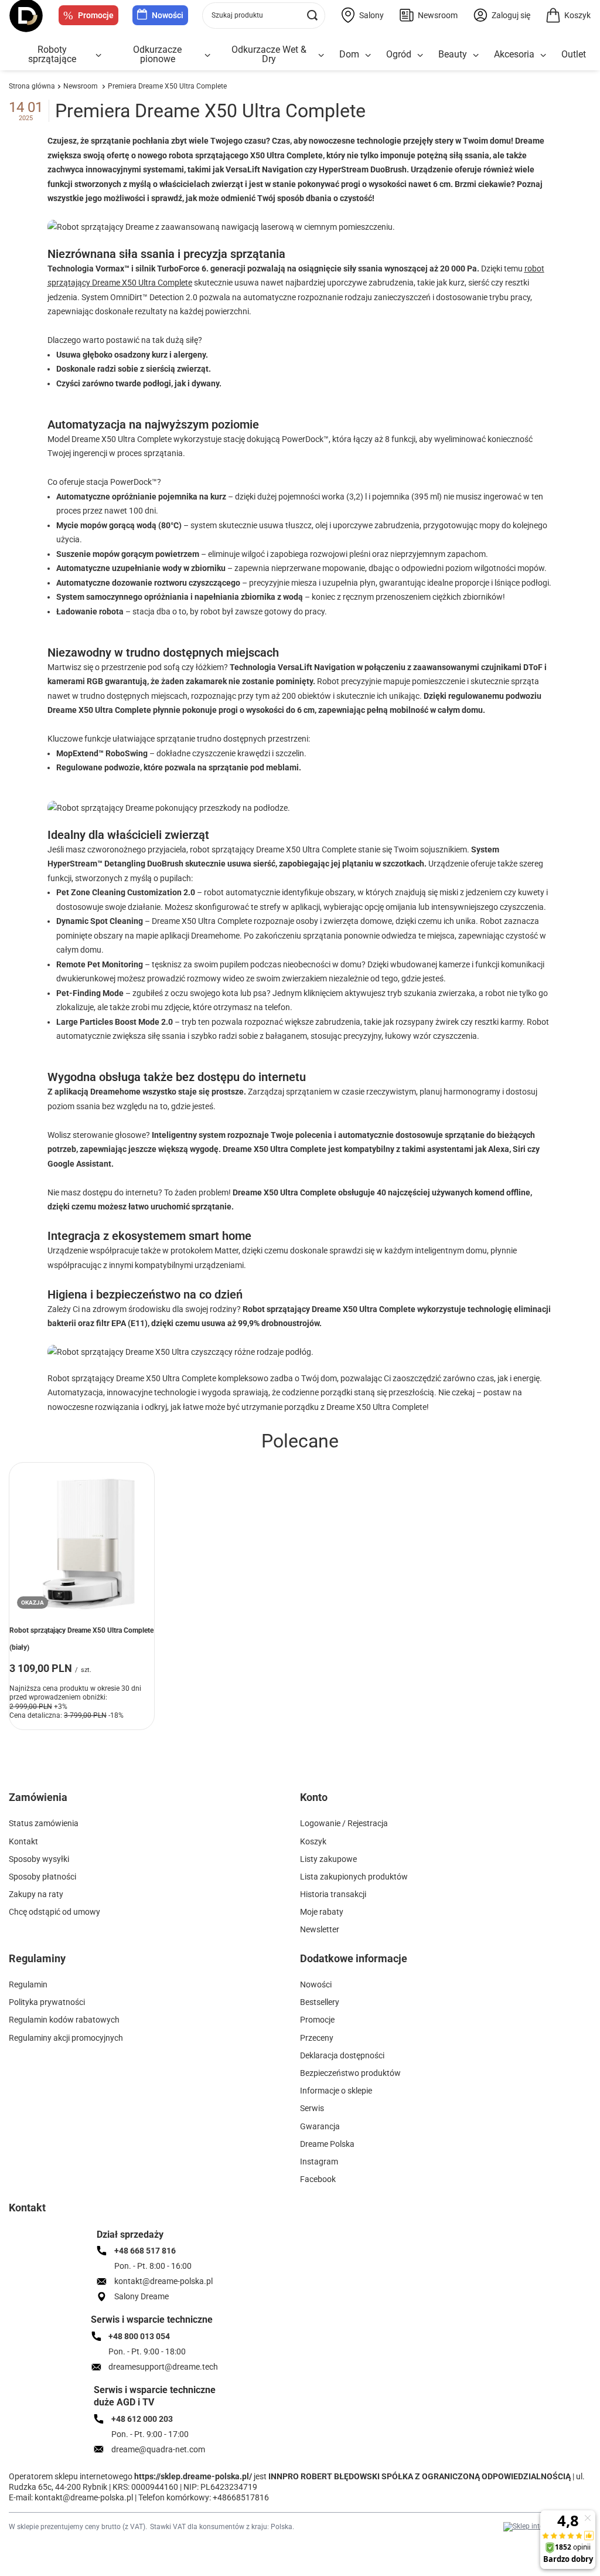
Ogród (399, 54)
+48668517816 (241, 2497)
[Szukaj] (312, 16)
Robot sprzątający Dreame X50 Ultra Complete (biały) (81, 1639)
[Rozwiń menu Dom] (368, 55)
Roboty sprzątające (52, 54)
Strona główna (32, 86)
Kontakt (27, 2208)
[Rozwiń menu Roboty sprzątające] (98, 55)
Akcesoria (514, 54)
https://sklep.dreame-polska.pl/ (193, 2476)
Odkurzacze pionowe (157, 54)
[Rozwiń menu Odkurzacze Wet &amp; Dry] (321, 55)
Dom (349, 54)
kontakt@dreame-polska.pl (84, 2497)
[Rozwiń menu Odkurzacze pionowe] (207, 55)
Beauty (453, 54)
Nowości (168, 15)
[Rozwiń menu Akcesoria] (543, 55)
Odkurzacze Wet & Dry (269, 54)
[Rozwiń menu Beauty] (476, 55)
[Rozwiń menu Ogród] (420, 55)
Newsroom (81, 86)
